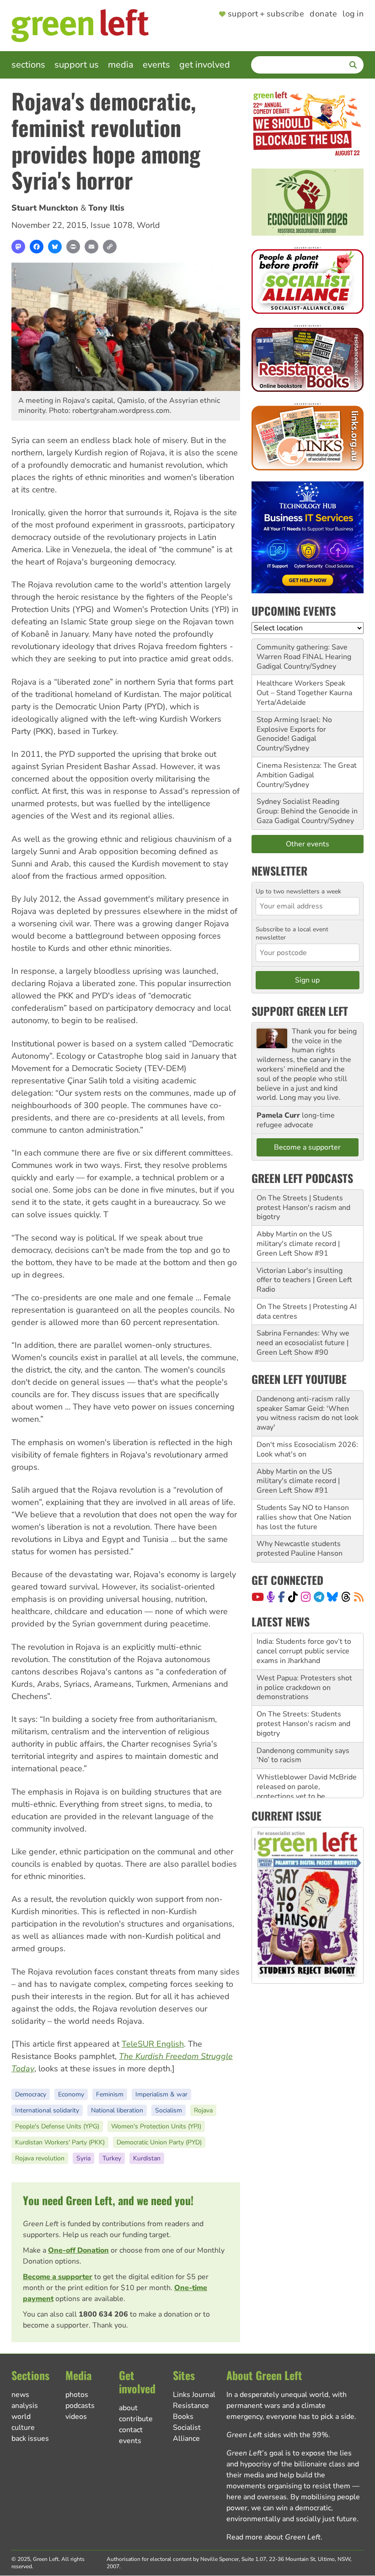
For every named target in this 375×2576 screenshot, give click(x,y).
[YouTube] (258, 1597)
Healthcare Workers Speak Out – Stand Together (301, 688)
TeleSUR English (153, 2044)
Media (121, 65)
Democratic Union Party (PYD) (159, 2142)
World (148, 225)
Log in (353, 14)
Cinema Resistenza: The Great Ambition (307, 770)
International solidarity (47, 2110)
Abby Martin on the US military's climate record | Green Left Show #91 (298, 1244)
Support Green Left (300, 1011)
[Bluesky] (55, 247)
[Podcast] (271, 1597)
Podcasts (80, 2406)
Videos (76, 2417)
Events (156, 65)
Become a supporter (58, 2277)
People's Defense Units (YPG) (57, 2126)
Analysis (25, 2406)
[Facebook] (37, 247)
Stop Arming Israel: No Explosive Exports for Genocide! (294, 729)
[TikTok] (293, 1597)
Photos (77, 2395)
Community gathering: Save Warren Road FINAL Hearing (304, 652)
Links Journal (194, 2395)
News (20, 2395)
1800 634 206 (103, 2314)
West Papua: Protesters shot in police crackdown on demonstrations (304, 1679)
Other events (308, 844)
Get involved (205, 65)
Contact (131, 2430)
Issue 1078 (112, 225)
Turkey (112, 2158)
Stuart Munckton (45, 208)
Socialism (169, 2110)
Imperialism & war (161, 2094)
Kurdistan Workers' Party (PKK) (60, 2142)
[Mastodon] (18, 247)
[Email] (91, 247)
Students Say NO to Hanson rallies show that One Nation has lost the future (304, 1517)
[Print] (73, 247)
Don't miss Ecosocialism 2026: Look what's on (307, 1449)
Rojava (203, 2110)
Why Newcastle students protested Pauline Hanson (300, 1549)
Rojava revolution (40, 2158)
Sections (28, 65)
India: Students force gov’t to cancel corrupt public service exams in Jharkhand (304, 1643)
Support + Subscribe (266, 14)
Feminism (110, 2094)
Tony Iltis (106, 208)
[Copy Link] (110, 247)
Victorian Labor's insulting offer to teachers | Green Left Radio (304, 1280)
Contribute (136, 2419)
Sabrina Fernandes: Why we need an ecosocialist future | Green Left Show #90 (303, 1343)
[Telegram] (319, 1597)
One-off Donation (78, 2250)
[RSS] (359, 1597)
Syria (83, 2158)
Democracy (31, 2094)
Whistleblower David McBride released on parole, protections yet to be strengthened (307, 1783)
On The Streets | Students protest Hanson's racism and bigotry (303, 1208)
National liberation (117, 2110)
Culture (23, 2428)
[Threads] (346, 1597)
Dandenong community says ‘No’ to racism (303, 1747)
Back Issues (30, 2439)
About (128, 2408)
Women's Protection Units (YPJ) (156, 2126)
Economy (71, 2094)
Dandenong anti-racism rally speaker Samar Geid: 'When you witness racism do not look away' (308, 1413)
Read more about (273, 2537)
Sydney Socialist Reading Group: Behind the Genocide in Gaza (307, 811)
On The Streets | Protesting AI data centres (307, 1312)
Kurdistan (147, 2158)
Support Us (77, 65)
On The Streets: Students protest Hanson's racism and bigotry (303, 1716)
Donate (323, 14)
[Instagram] (306, 1597)
